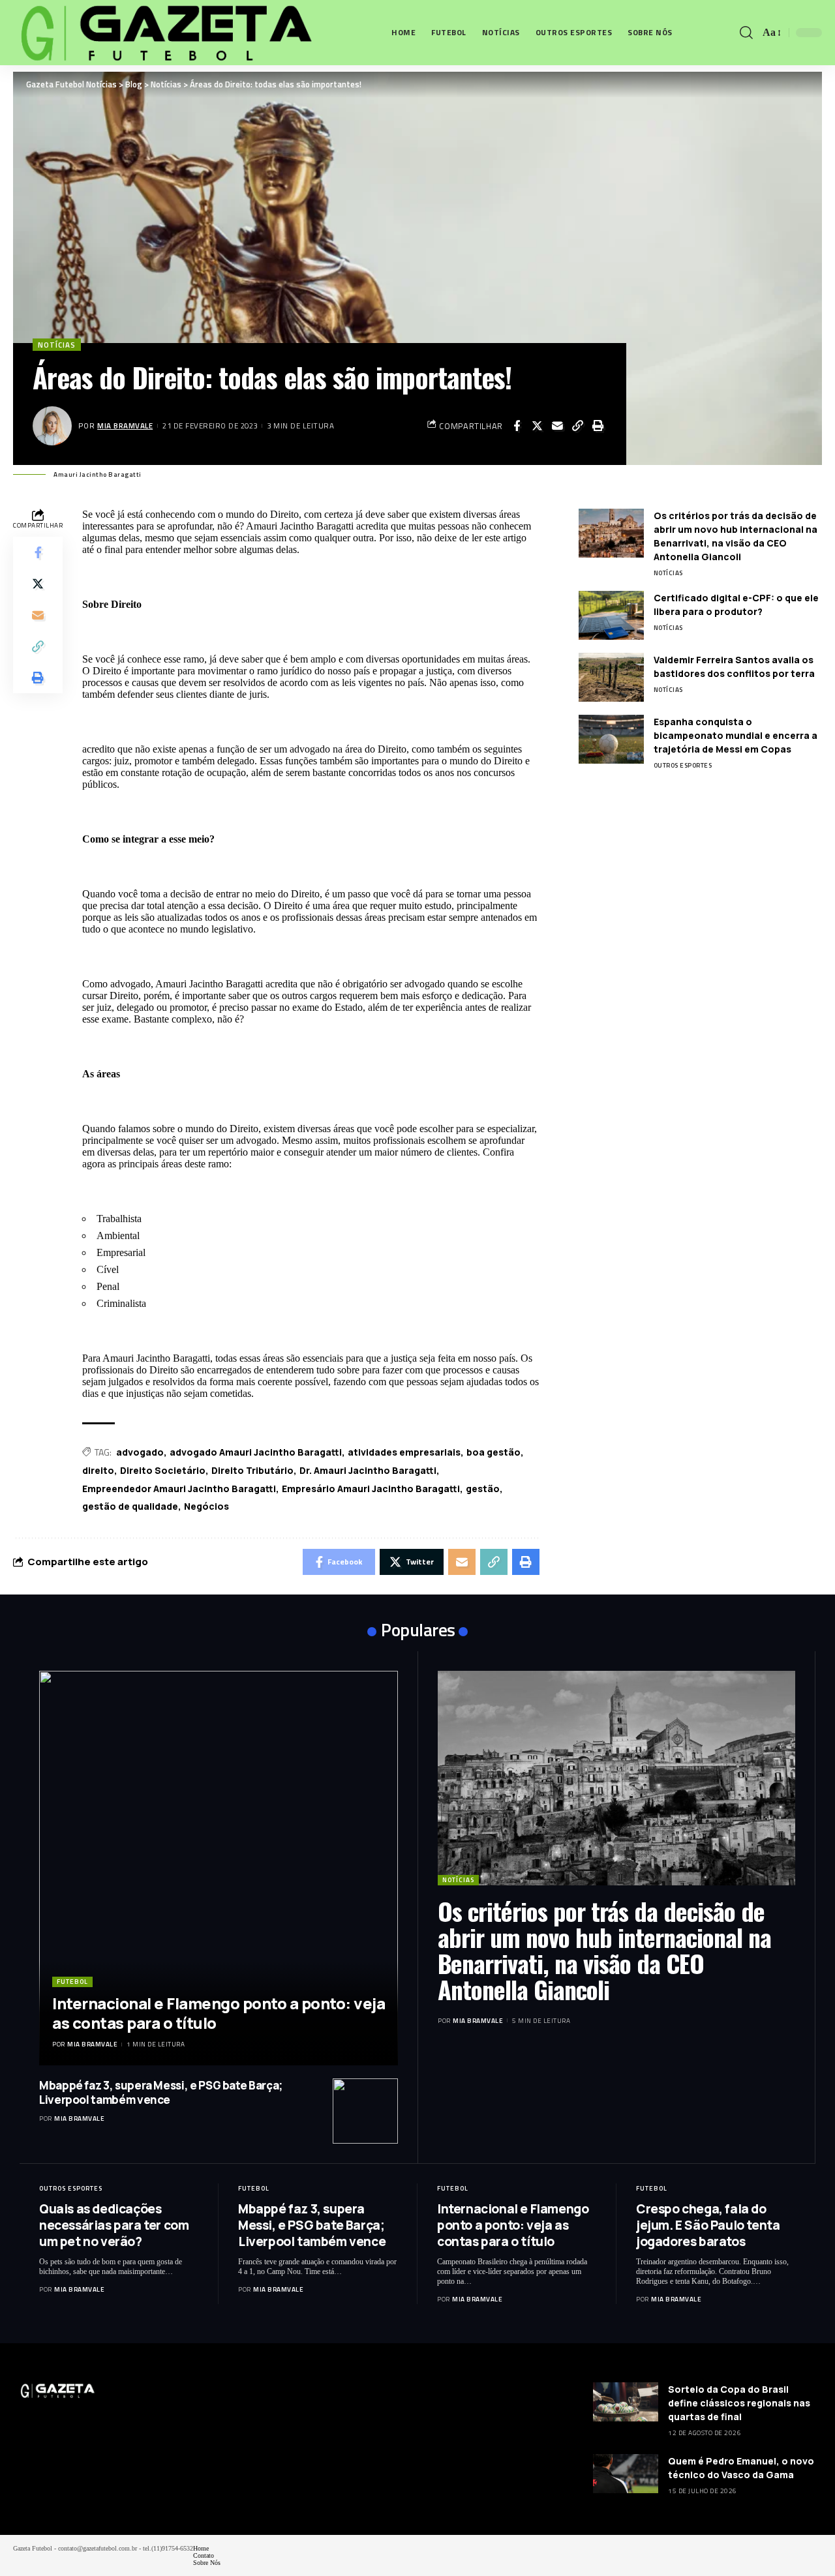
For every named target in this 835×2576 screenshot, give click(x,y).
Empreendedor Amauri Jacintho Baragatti (179, 1489)
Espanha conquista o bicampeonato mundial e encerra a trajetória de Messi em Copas (736, 735)
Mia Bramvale (125, 426)
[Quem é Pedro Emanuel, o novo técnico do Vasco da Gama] (626, 2474)
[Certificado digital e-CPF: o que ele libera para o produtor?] (611, 615)
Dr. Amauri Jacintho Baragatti (368, 1470)
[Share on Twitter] (537, 426)
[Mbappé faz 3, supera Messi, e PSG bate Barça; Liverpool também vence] (365, 2111)
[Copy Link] (577, 426)
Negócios (206, 1506)
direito (98, 1470)
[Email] (557, 426)
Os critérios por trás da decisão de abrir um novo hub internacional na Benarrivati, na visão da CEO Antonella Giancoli (604, 1950)
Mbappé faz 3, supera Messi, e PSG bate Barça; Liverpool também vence (161, 2092)
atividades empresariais (404, 1452)
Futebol (72, 1982)
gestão (483, 1489)
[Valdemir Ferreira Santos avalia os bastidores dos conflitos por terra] (611, 677)
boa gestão (493, 1452)
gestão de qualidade (130, 1506)
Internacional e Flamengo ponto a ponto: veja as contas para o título (219, 2013)
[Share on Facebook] (517, 426)
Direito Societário (163, 1470)
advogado (140, 1452)
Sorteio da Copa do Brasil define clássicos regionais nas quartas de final (739, 2403)
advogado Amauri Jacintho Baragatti (256, 1452)
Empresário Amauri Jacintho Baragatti (371, 1489)
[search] (746, 33)
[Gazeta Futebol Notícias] (164, 33)
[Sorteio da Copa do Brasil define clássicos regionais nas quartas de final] (626, 2402)
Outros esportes (683, 765)
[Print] (598, 426)
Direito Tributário (252, 1470)
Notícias (57, 345)
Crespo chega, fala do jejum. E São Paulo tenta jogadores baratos (708, 2225)
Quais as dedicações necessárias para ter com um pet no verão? (114, 2225)
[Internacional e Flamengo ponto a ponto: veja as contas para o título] (219, 1868)
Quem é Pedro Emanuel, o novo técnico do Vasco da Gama (741, 2468)
